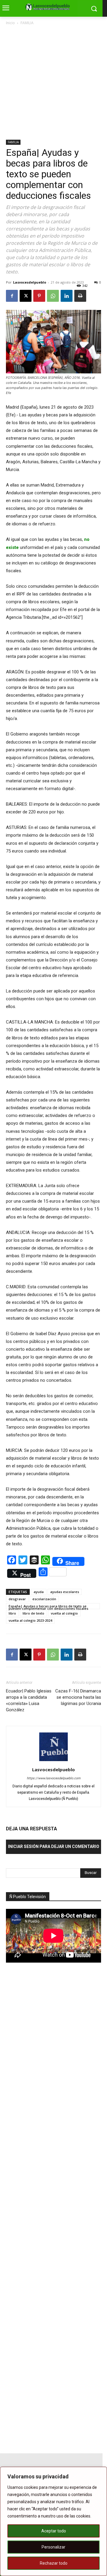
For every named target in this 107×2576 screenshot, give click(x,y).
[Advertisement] (53, 83)
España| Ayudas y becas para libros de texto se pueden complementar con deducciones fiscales (48, 1606)
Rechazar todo (54, 2563)
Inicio (10, 23)
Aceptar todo (54, 2531)
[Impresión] (80, 296)
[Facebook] (12, 296)
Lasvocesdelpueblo (30, 282)
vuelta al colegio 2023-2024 (30, 1620)
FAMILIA (27, 23)
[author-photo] (53, 1761)
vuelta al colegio (64, 1613)
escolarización (44, 1599)
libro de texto (33, 1613)
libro (12, 1613)
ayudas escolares (65, 1592)
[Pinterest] (39, 296)
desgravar (17, 1599)
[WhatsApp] (53, 296)
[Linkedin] (67, 296)
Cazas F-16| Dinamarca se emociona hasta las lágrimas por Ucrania (78, 1697)
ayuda (39, 1592)
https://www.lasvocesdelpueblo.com (54, 1778)
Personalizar (53, 2547)
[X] (26, 296)
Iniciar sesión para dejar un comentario (54, 1846)
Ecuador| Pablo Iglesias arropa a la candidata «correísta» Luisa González (29, 1700)
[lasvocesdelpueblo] (49, 7)
